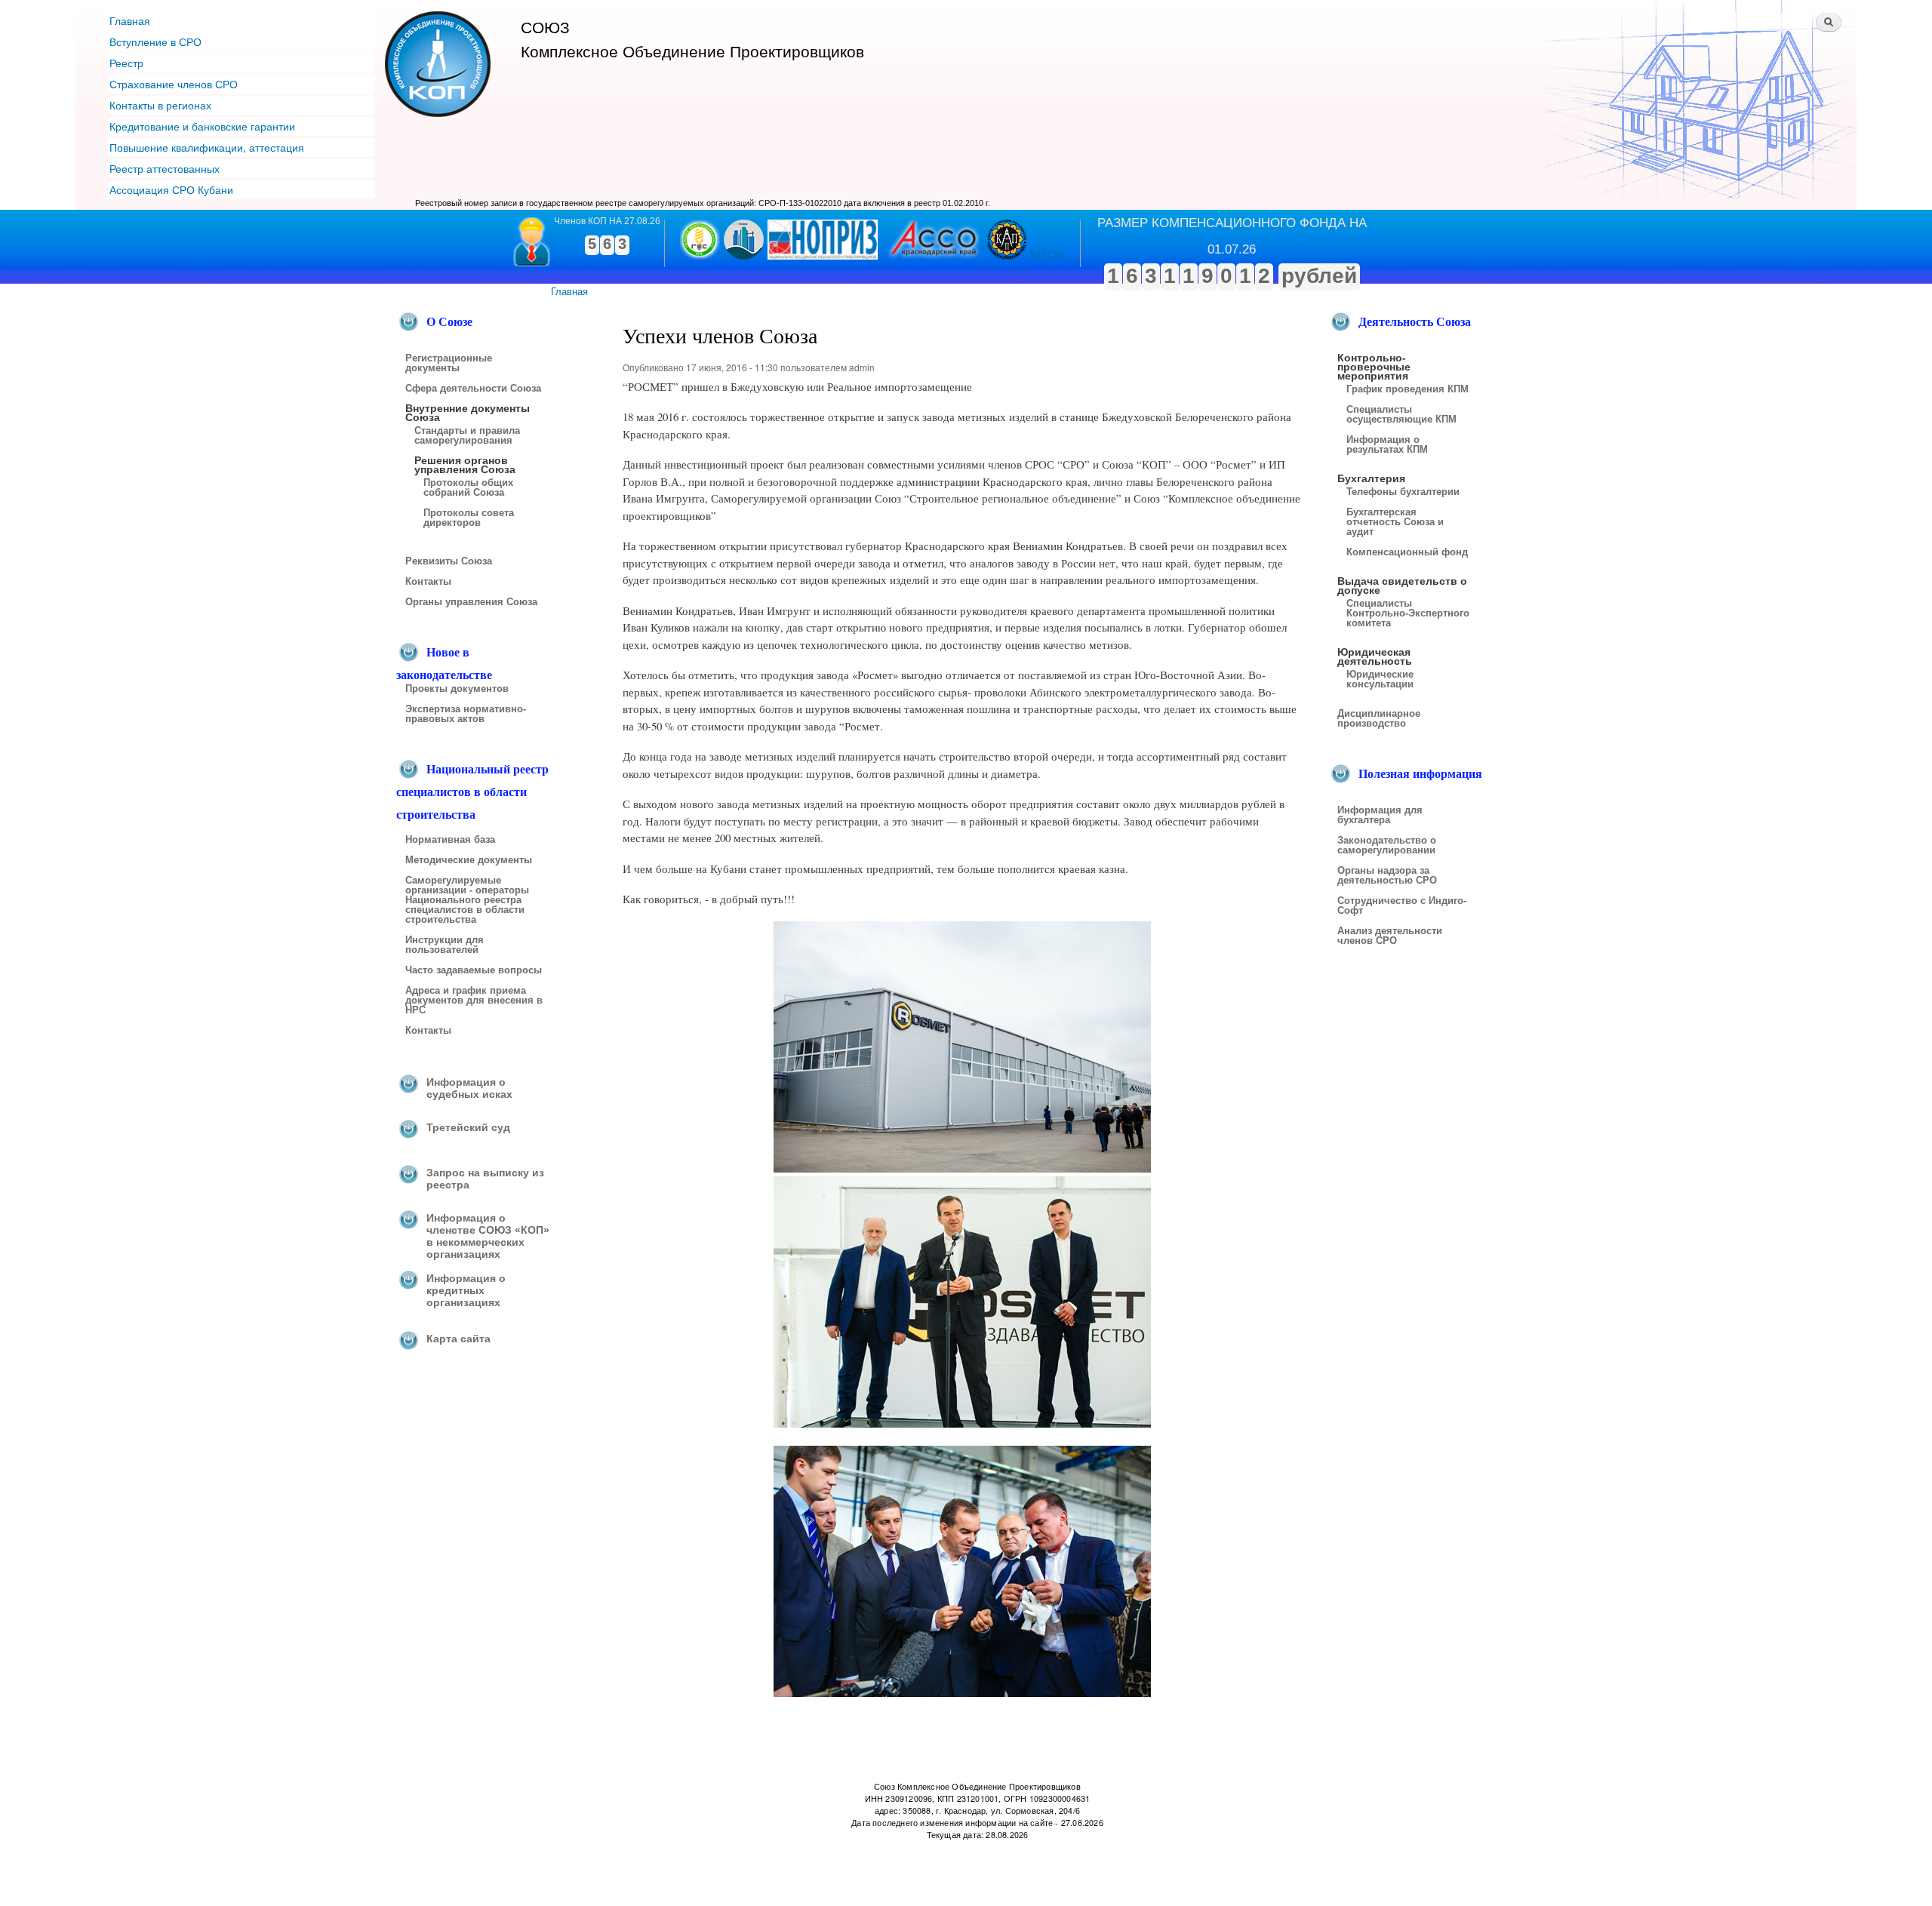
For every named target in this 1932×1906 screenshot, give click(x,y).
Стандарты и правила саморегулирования (467, 436)
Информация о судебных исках (469, 1088)
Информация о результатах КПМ (1387, 445)
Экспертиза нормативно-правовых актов (466, 714)
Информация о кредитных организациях (466, 1290)
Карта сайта (458, 1339)
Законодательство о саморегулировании (1387, 845)
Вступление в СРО (155, 42)
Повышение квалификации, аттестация (207, 147)
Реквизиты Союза (449, 561)
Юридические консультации (1380, 679)
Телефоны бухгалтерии (1403, 492)
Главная (130, 20)
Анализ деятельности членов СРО (1390, 936)
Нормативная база (450, 840)
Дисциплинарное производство (1379, 719)
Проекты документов (457, 689)
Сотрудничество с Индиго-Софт (1402, 906)
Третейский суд (468, 1127)
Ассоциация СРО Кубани (171, 189)
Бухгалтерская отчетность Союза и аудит (1395, 522)
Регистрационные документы (449, 363)
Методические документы (469, 860)
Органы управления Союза (471, 602)
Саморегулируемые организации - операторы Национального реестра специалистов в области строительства (467, 900)
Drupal (680, 1867)
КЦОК (1048, 255)
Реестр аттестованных (165, 168)
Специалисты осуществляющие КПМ (1401, 415)
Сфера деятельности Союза (473, 389)
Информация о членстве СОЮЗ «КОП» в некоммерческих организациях (488, 1236)
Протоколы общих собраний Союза (468, 488)
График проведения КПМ (1407, 389)
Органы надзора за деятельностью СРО (1387, 876)
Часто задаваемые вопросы (474, 970)
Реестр (126, 63)
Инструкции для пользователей (445, 945)
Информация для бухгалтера (1380, 815)
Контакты (428, 582)
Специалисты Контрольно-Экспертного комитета (1408, 613)
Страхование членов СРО (174, 84)
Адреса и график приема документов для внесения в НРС (474, 1001)
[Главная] (440, 66)
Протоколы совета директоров (469, 518)
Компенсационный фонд (1407, 552)
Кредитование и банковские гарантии (202, 126)
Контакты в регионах (160, 105)
